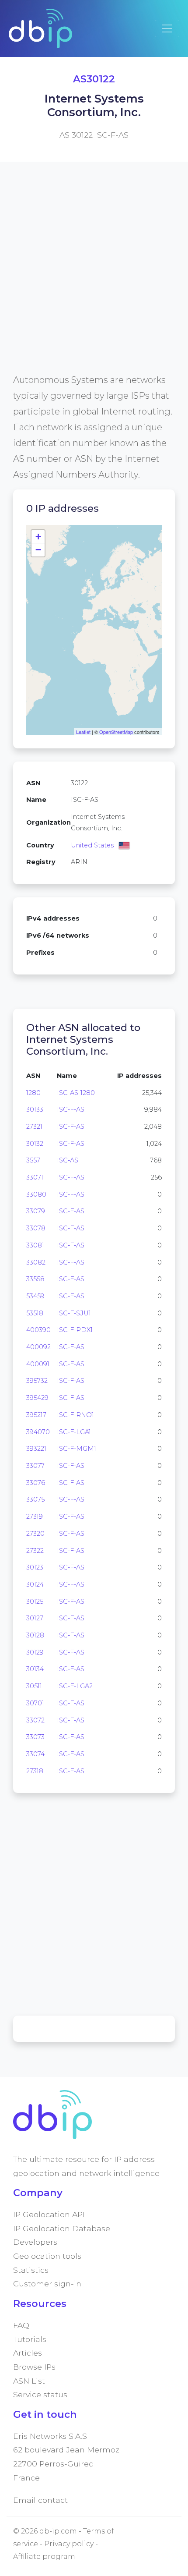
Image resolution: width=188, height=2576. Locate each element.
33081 (35, 1245)
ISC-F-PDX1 (75, 1330)
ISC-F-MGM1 (77, 1449)
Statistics (31, 2270)
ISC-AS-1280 (76, 1093)
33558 (35, 1279)
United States (92, 845)
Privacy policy (69, 2544)
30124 (35, 1584)
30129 (35, 1652)
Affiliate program (44, 2557)
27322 (35, 1551)
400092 (38, 1347)
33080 (36, 1194)
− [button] (38, 550)
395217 (36, 1415)
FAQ (21, 2325)
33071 (35, 1177)
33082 (36, 1262)
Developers (35, 2242)
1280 (33, 1093)
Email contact (40, 2500)
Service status (40, 2394)
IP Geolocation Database (62, 2228)
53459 (35, 1296)
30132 (35, 1144)
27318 (35, 1771)
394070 (38, 1432)
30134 (35, 1669)
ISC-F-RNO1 (75, 1415)
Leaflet (83, 732)
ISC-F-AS (71, 1109)
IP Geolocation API (49, 2214)
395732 (37, 1381)
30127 (35, 1618)
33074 (35, 1754)
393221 (36, 1449)
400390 (38, 1330)
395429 (37, 1398)
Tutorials (30, 2339)
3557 (33, 1160)
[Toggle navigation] (167, 28)
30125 (35, 1602)
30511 (34, 1686)
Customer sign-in (47, 2284)
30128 (35, 1635)
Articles (28, 2353)
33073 (35, 1737)
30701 (35, 1703)
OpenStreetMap (116, 732)
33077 (35, 1466)
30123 (35, 1567)
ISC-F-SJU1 (74, 1313)
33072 (35, 1720)
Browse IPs (34, 2367)
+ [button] (38, 537)
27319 (35, 1517)
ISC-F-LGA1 (74, 1432)
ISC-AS (68, 1160)
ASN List (29, 2381)
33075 (35, 1499)
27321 (34, 1127)
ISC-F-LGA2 (75, 1686)
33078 (36, 1228)
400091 (38, 1364)
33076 (36, 1483)
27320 (35, 1534)
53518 (35, 1313)
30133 (35, 1109)
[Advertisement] (94, 278)
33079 (36, 1211)
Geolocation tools (47, 2256)
